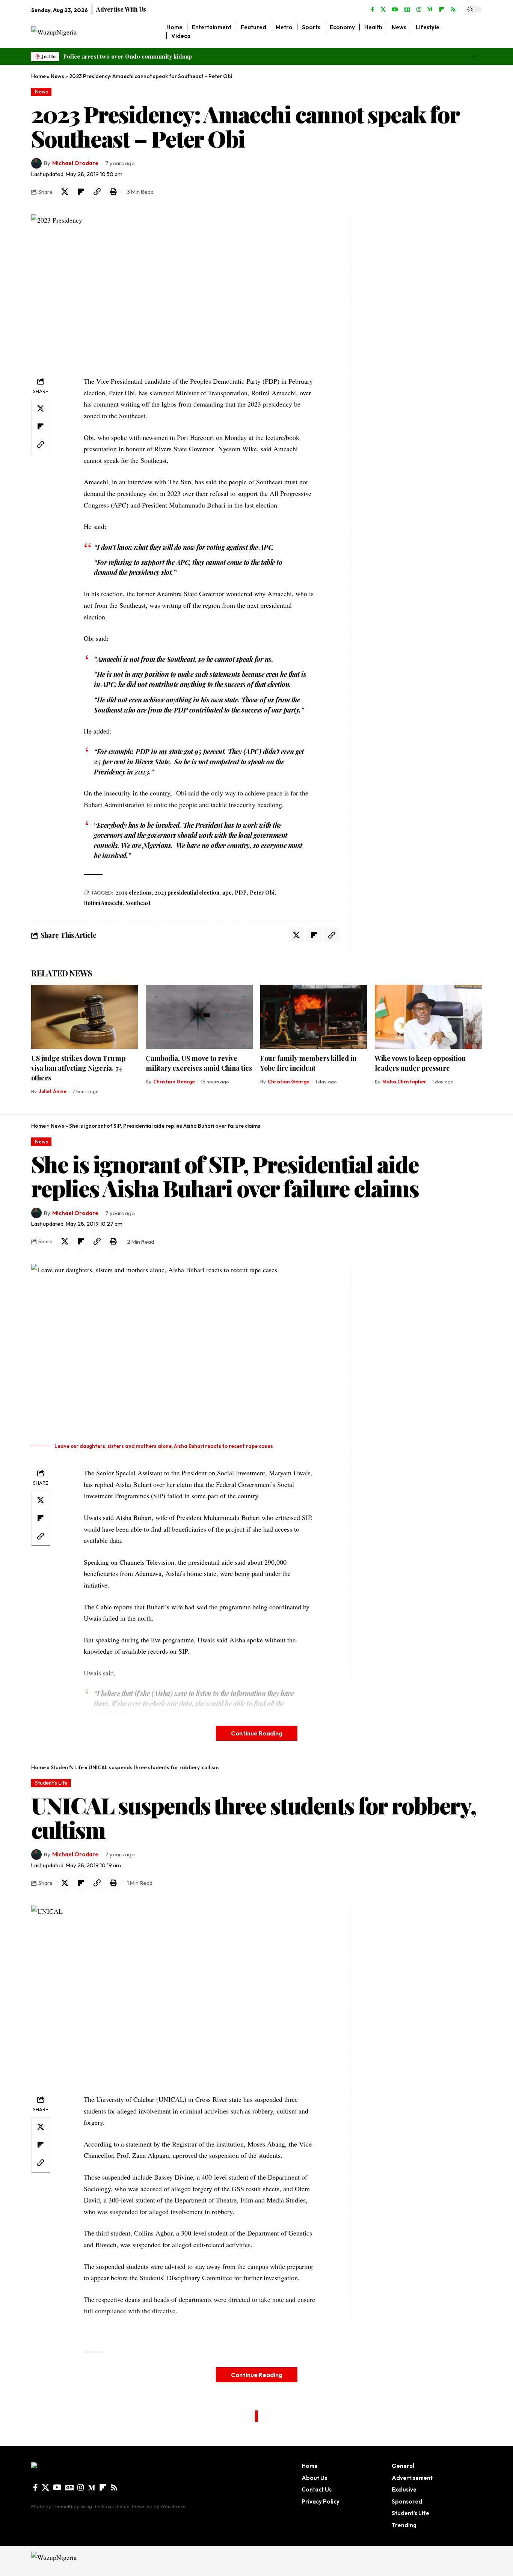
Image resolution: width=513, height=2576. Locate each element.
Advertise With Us (121, 9)
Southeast (138, 903)
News (57, 76)
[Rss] (453, 10)
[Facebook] (372, 10)
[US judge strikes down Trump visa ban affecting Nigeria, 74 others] (85, 1017)
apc (227, 893)
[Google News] (407, 10)
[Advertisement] (402, 327)
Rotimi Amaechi (103, 903)
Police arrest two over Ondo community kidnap (127, 56)
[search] (476, 32)
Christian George (174, 1082)
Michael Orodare (75, 163)
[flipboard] (442, 10)
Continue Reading (257, 1733)
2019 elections (134, 893)
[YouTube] (395, 10)
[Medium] (430, 10)
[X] (383, 10)
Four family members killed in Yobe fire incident (308, 1063)
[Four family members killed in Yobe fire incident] (314, 1017)
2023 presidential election (187, 893)
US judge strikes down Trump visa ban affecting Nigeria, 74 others (78, 1068)
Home (38, 76)
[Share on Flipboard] (81, 192)
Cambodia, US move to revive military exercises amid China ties (199, 1063)
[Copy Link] (97, 192)
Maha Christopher (404, 1082)
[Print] (113, 192)
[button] (474, 56)
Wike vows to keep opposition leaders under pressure (420, 1063)
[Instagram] (419, 10)
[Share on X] (65, 192)
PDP (241, 893)
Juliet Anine (53, 1091)
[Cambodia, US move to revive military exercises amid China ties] (199, 1017)
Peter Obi (262, 893)
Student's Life (67, 1767)
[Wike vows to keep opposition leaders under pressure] (428, 1017)
